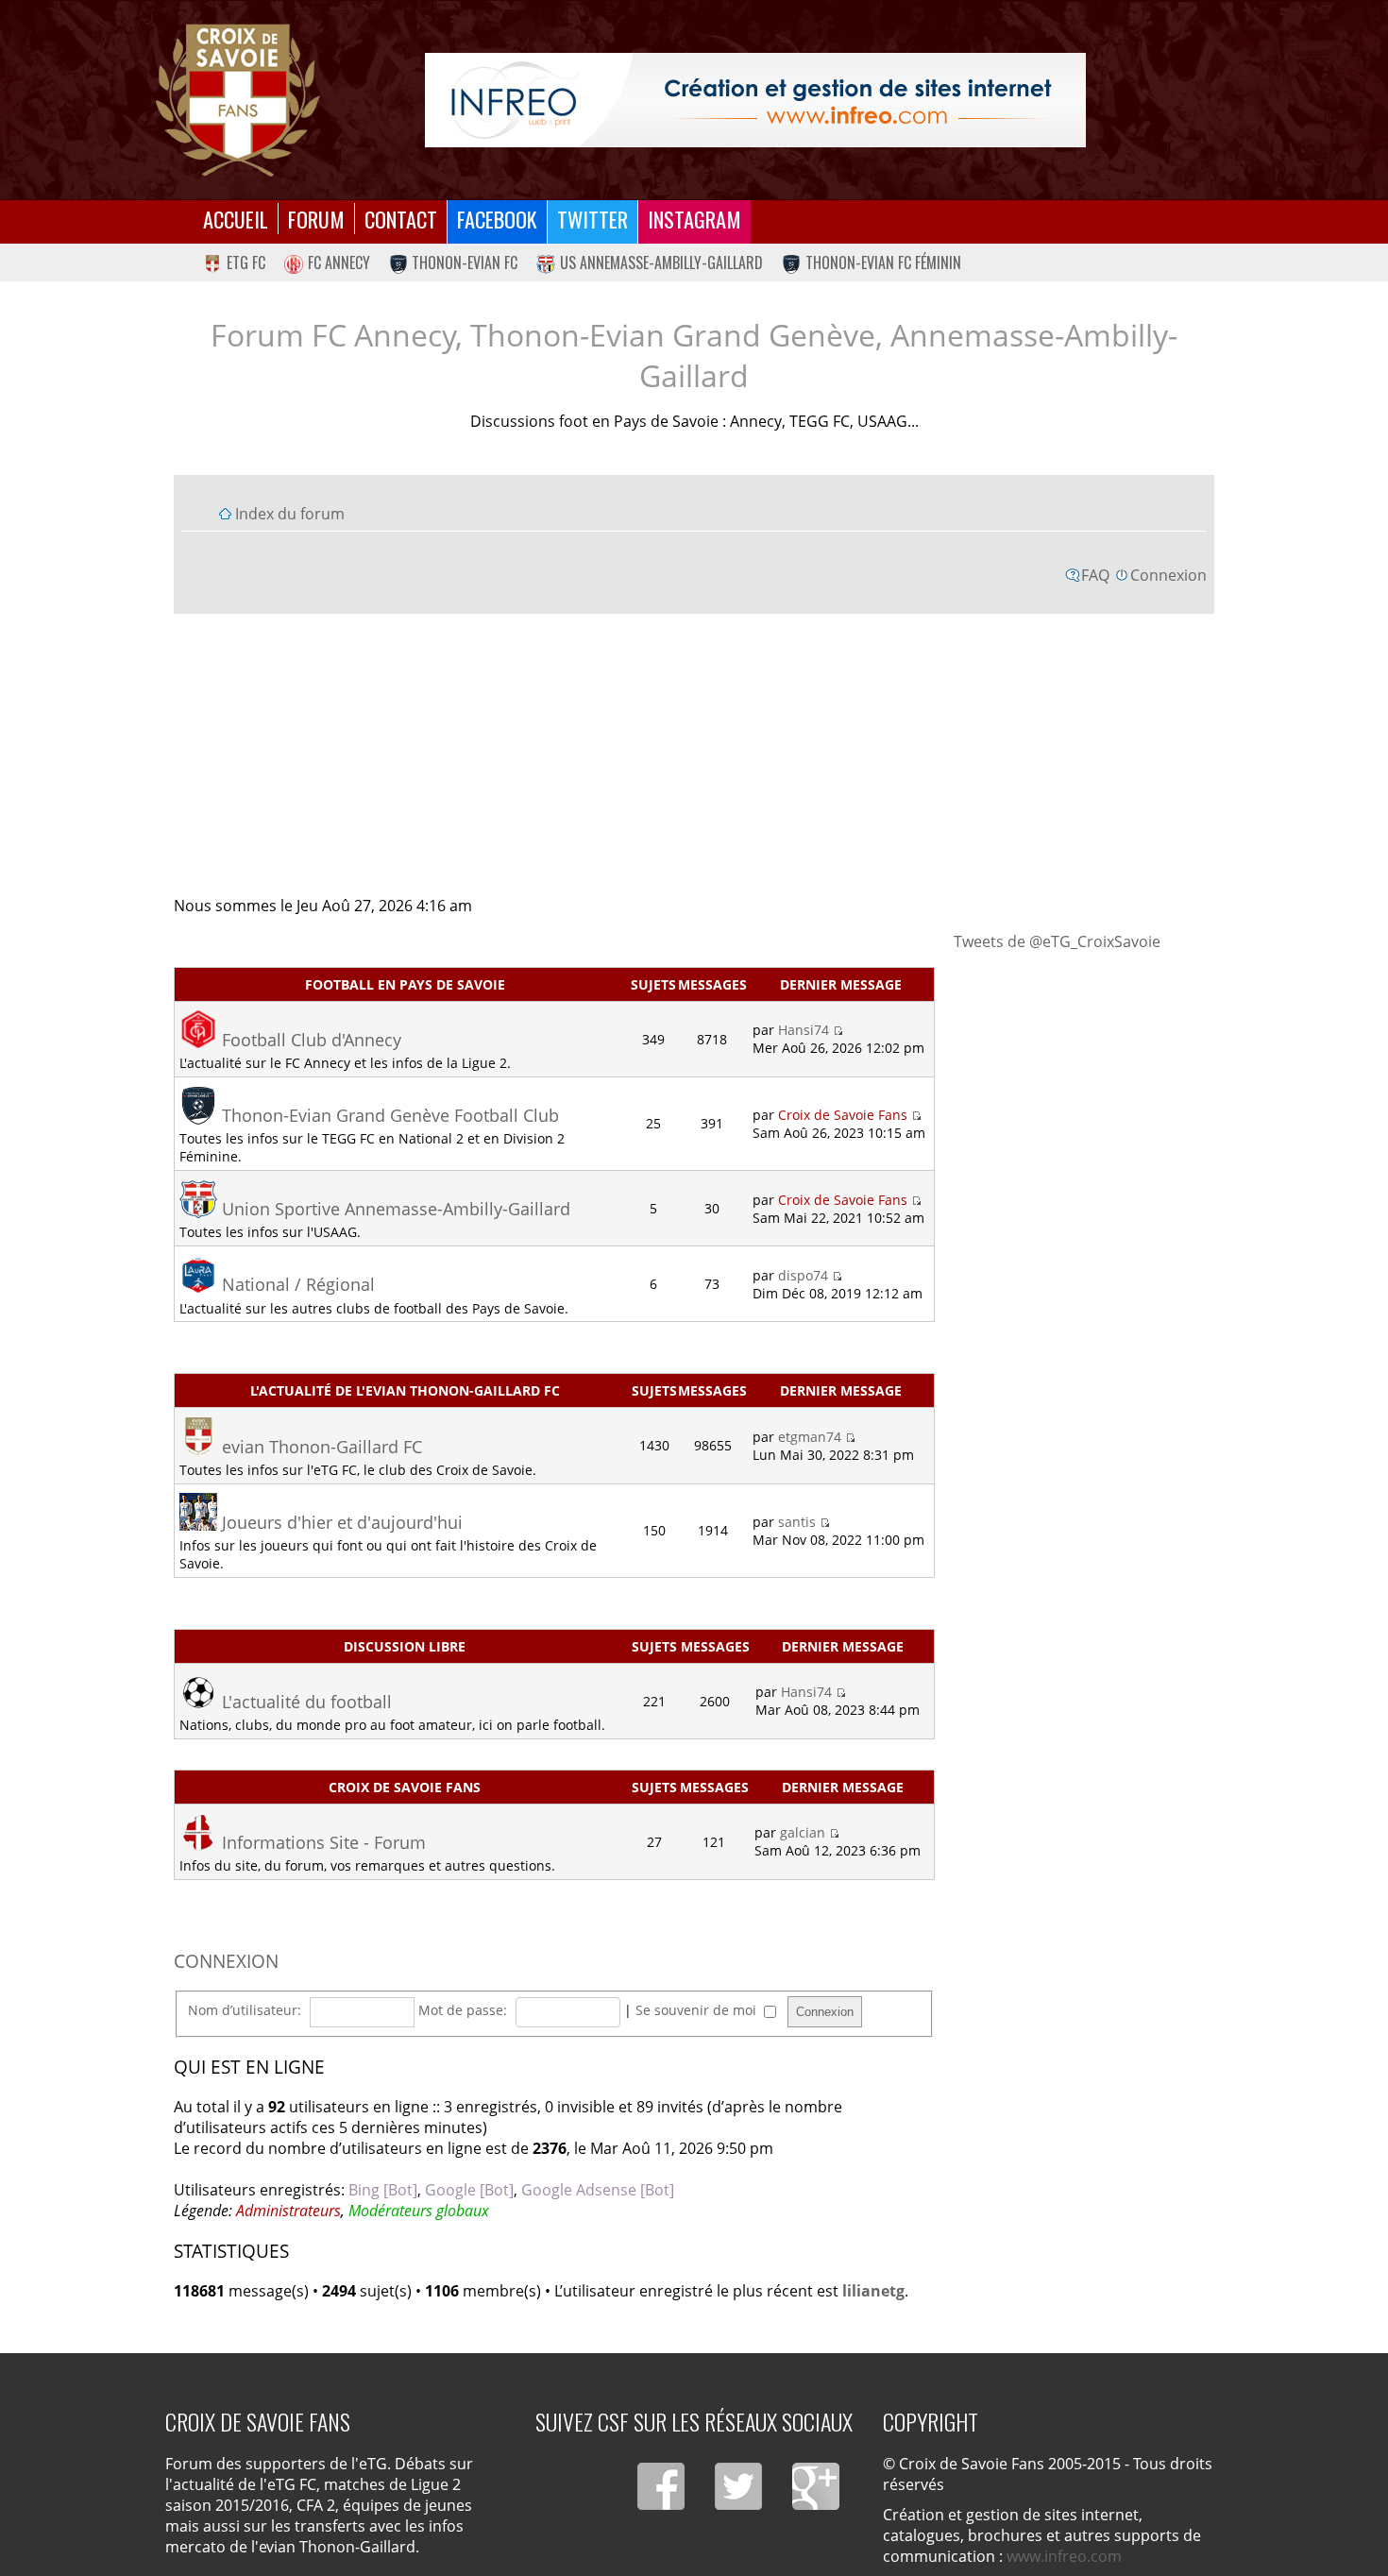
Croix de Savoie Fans (843, 1115)
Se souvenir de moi (698, 2010)
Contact (401, 219)
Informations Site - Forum (324, 1842)
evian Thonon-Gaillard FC (322, 1447)
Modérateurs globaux (419, 2211)
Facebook (497, 219)
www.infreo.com (1064, 2556)
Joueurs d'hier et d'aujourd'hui (342, 1522)
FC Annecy (339, 263)
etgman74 (810, 1437)
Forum (316, 219)
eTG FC (246, 263)
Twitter (592, 219)
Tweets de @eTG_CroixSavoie (1057, 941)
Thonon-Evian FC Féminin (883, 263)
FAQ (1095, 575)
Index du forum (290, 514)
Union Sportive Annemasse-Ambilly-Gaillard (396, 1209)
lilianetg (873, 2291)
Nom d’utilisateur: (245, 2010)
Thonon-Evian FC (465, 263)
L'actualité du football (307, 1702)
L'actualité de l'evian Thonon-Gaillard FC (405, 1390)
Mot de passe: (463, 2010)
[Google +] (816, 2486)
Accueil (236, 219)
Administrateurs (288, 2211)
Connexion (1168, 575)
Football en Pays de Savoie (405, 984)
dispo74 (803, 1275)
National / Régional (298, 1284)
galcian (803, 1832)
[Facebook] (661, 2486)
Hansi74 (804, 1030)
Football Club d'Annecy (312, 1040)
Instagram (694, 219)
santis (797, 1522)
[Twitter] (738, 2486)
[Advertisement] (694, 754)
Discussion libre (405, 1646)
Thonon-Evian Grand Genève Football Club (390, 1115)
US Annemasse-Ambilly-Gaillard (661, 263)
